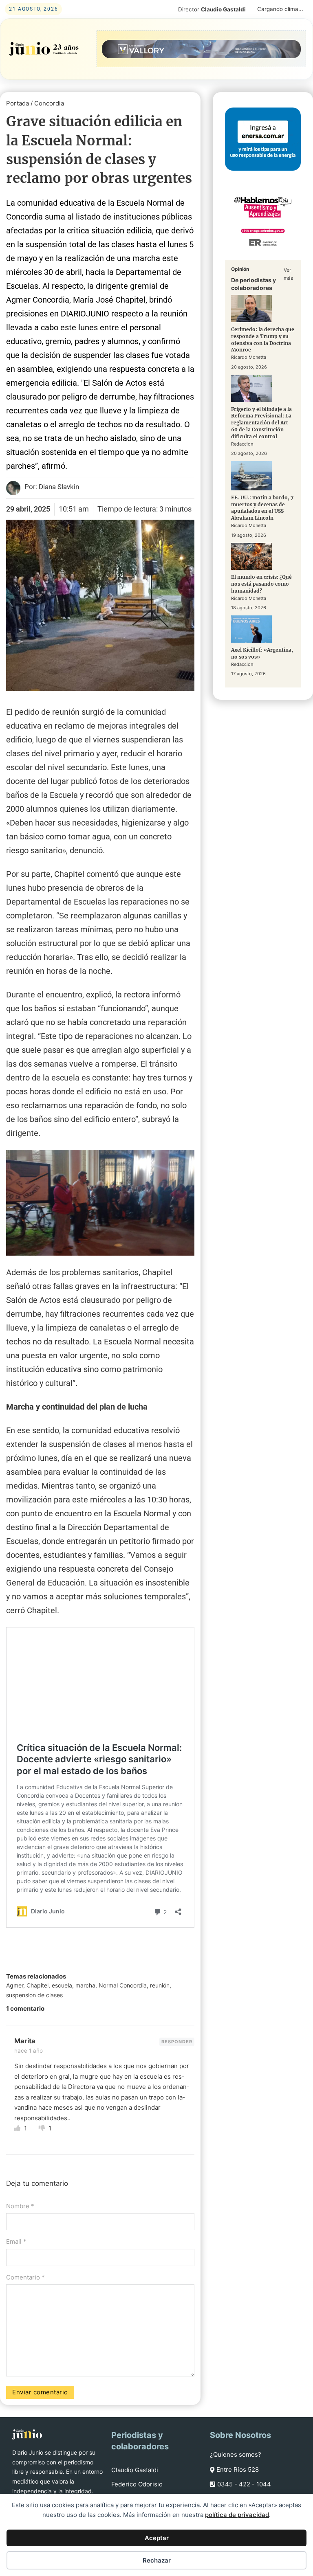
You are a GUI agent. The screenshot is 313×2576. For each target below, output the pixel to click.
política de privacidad (237, 2515)
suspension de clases (34, 1995)
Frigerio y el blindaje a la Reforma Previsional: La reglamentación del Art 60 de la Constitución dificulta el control (261, 423)
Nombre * (20, 2206)
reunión (160, 1985)
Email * (16, 2241)
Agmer (15, 1985)
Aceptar (157, 2538)
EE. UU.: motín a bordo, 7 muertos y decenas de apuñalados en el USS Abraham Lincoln (262, 508)
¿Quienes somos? (236, 2454)
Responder (177, 2042)
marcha (85, 1985)
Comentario (25, 2277)
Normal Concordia (123, 1985)
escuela (62, 1985)
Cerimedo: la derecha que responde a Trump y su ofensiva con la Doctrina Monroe (263, 339)
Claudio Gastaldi (135, 2470)
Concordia (49, 103)
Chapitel (37, 1985)
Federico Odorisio (137, 2484)
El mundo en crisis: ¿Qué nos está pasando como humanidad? (261, 584)
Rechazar (157, 2560)
